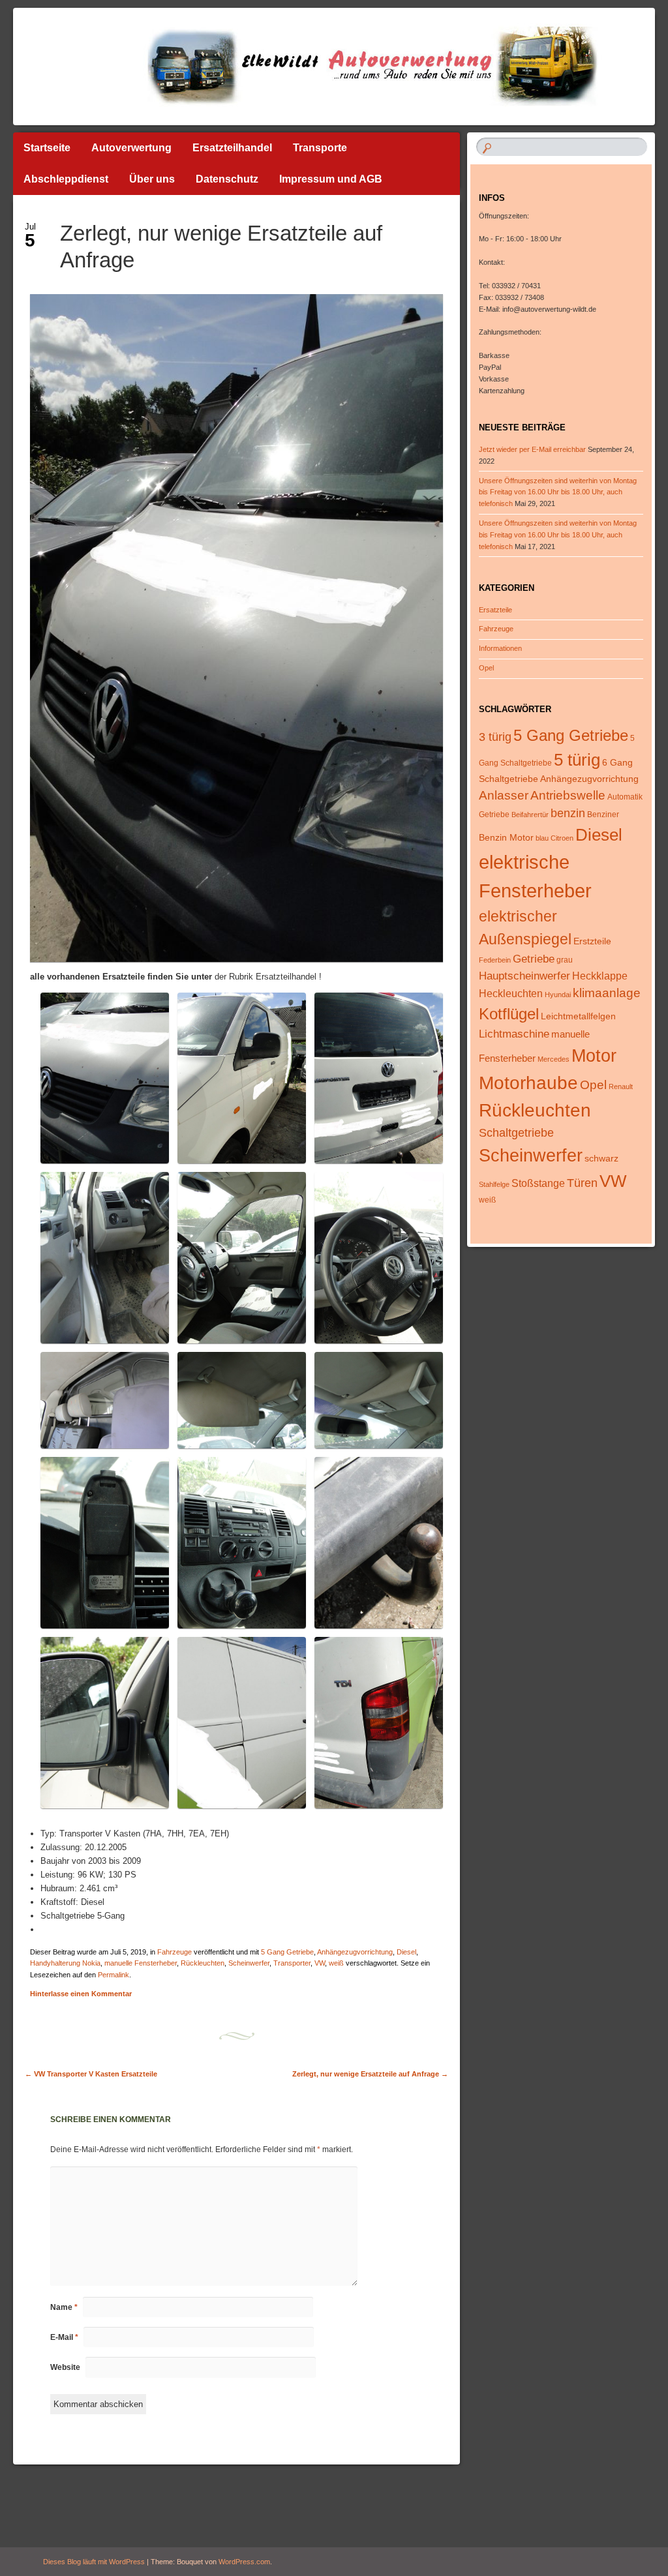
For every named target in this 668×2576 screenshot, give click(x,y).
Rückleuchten (203, 1963)
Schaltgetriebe (516, 1133)
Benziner (603, 815)
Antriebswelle (568, 795)
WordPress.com (244, 2562)
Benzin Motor (506, 837)
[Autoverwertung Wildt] (280, 67)
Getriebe (534, 959)
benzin (568, 813)
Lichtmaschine (514, 1034)
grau (565, 960)
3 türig (495, 737)
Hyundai (558, 995)
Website (65, 2367)
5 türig (577, 760)
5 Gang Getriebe (287, 1952)
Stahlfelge (494, 1184)
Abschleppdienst (66, 179)
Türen (582, 1183)
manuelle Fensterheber (141, 1963)
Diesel (406, 1952)
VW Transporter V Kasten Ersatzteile (91, 2074)
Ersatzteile (495, 610)
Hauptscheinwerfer (524, 976)
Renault (621, 1086)
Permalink (114, 1975)
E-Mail (64, 2337)
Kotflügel (509, 1014)
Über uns (152, 179)
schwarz (601, 1158)
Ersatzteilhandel (232, 148)
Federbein (495, 960)
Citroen (562, 838)
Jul (30, 231)
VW (320, 1963)
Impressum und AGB (331, 179)
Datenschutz (227, 179)
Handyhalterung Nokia (65, 1963)
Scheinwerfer (249, 1963)
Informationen (500, 648)
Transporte (320, 148)
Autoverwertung (131, 148)
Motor (594, 1056)
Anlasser (504, 795)
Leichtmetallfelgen (578, 1016)
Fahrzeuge (175, 1952)
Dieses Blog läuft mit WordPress (94, 2562)
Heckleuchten (511, 994)
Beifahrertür (530, 815)
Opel (486, 668)
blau (542, 838)
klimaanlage (607, 993)
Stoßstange (538, 1183)
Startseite (47, 148)
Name (64, 2307)
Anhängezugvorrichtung (355, 1952)
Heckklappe (600, 976)
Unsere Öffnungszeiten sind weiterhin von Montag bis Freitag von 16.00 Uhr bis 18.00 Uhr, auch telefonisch (558, 492)
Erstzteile (592, 941)
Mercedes (554, 1059)
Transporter (292, 1963)
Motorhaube (528, 1083)
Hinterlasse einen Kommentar (81, 1994)
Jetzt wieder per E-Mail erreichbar (532, 449)
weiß (336, 1963)
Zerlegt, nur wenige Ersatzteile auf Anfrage (370, 2074)
